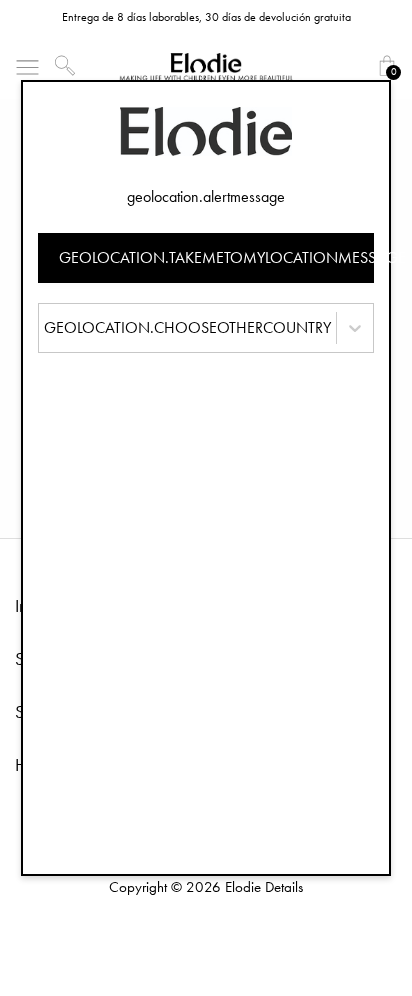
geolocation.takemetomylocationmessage (217, 257)
